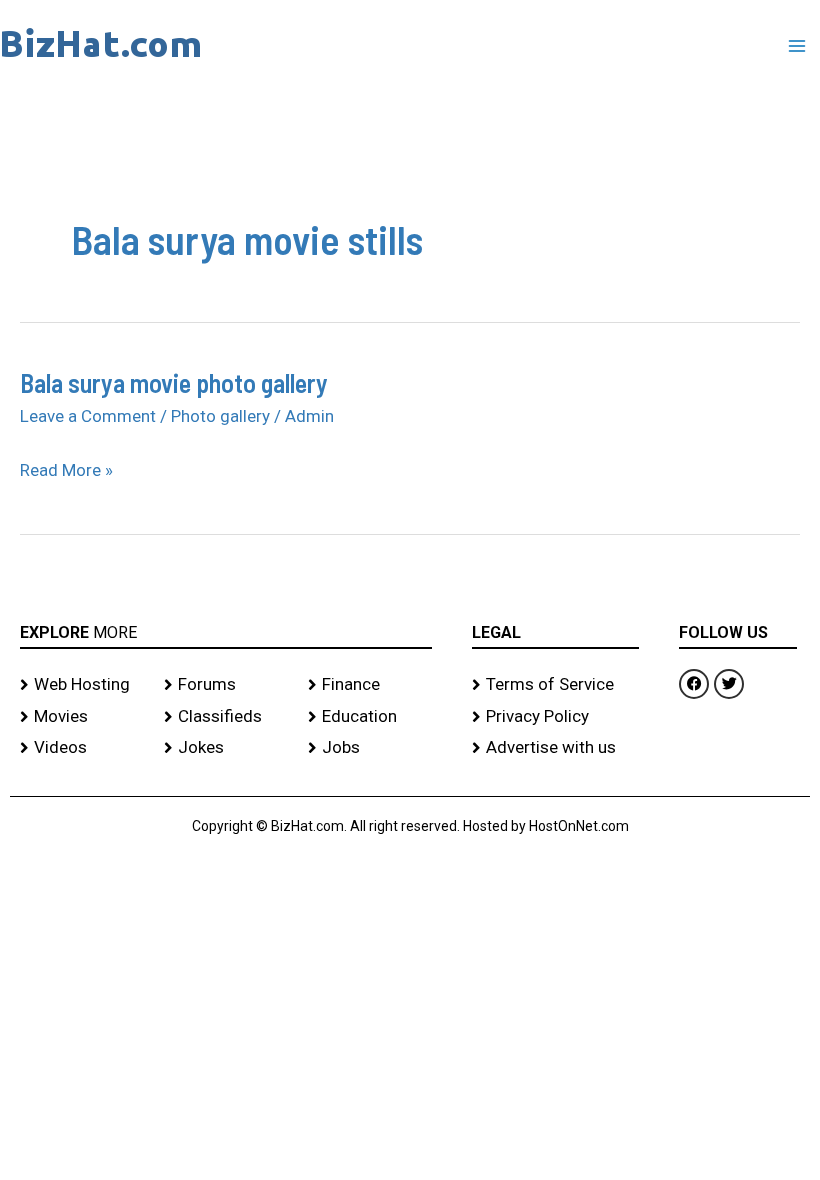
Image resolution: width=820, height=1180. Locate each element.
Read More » (66, 471)
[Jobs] (370, 748)
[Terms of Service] (555, 685)
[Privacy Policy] (555, 717)
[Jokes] (226, 748)
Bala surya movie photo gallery (174, 382)
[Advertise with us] (555, 748)
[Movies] (82, 717)
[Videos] (82, 748)
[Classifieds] (226, 717)
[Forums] (226, 685)
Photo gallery (220, 416)
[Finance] (370, 685)
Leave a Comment (88, 416)
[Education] (370, 717)
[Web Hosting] (82, 685)
